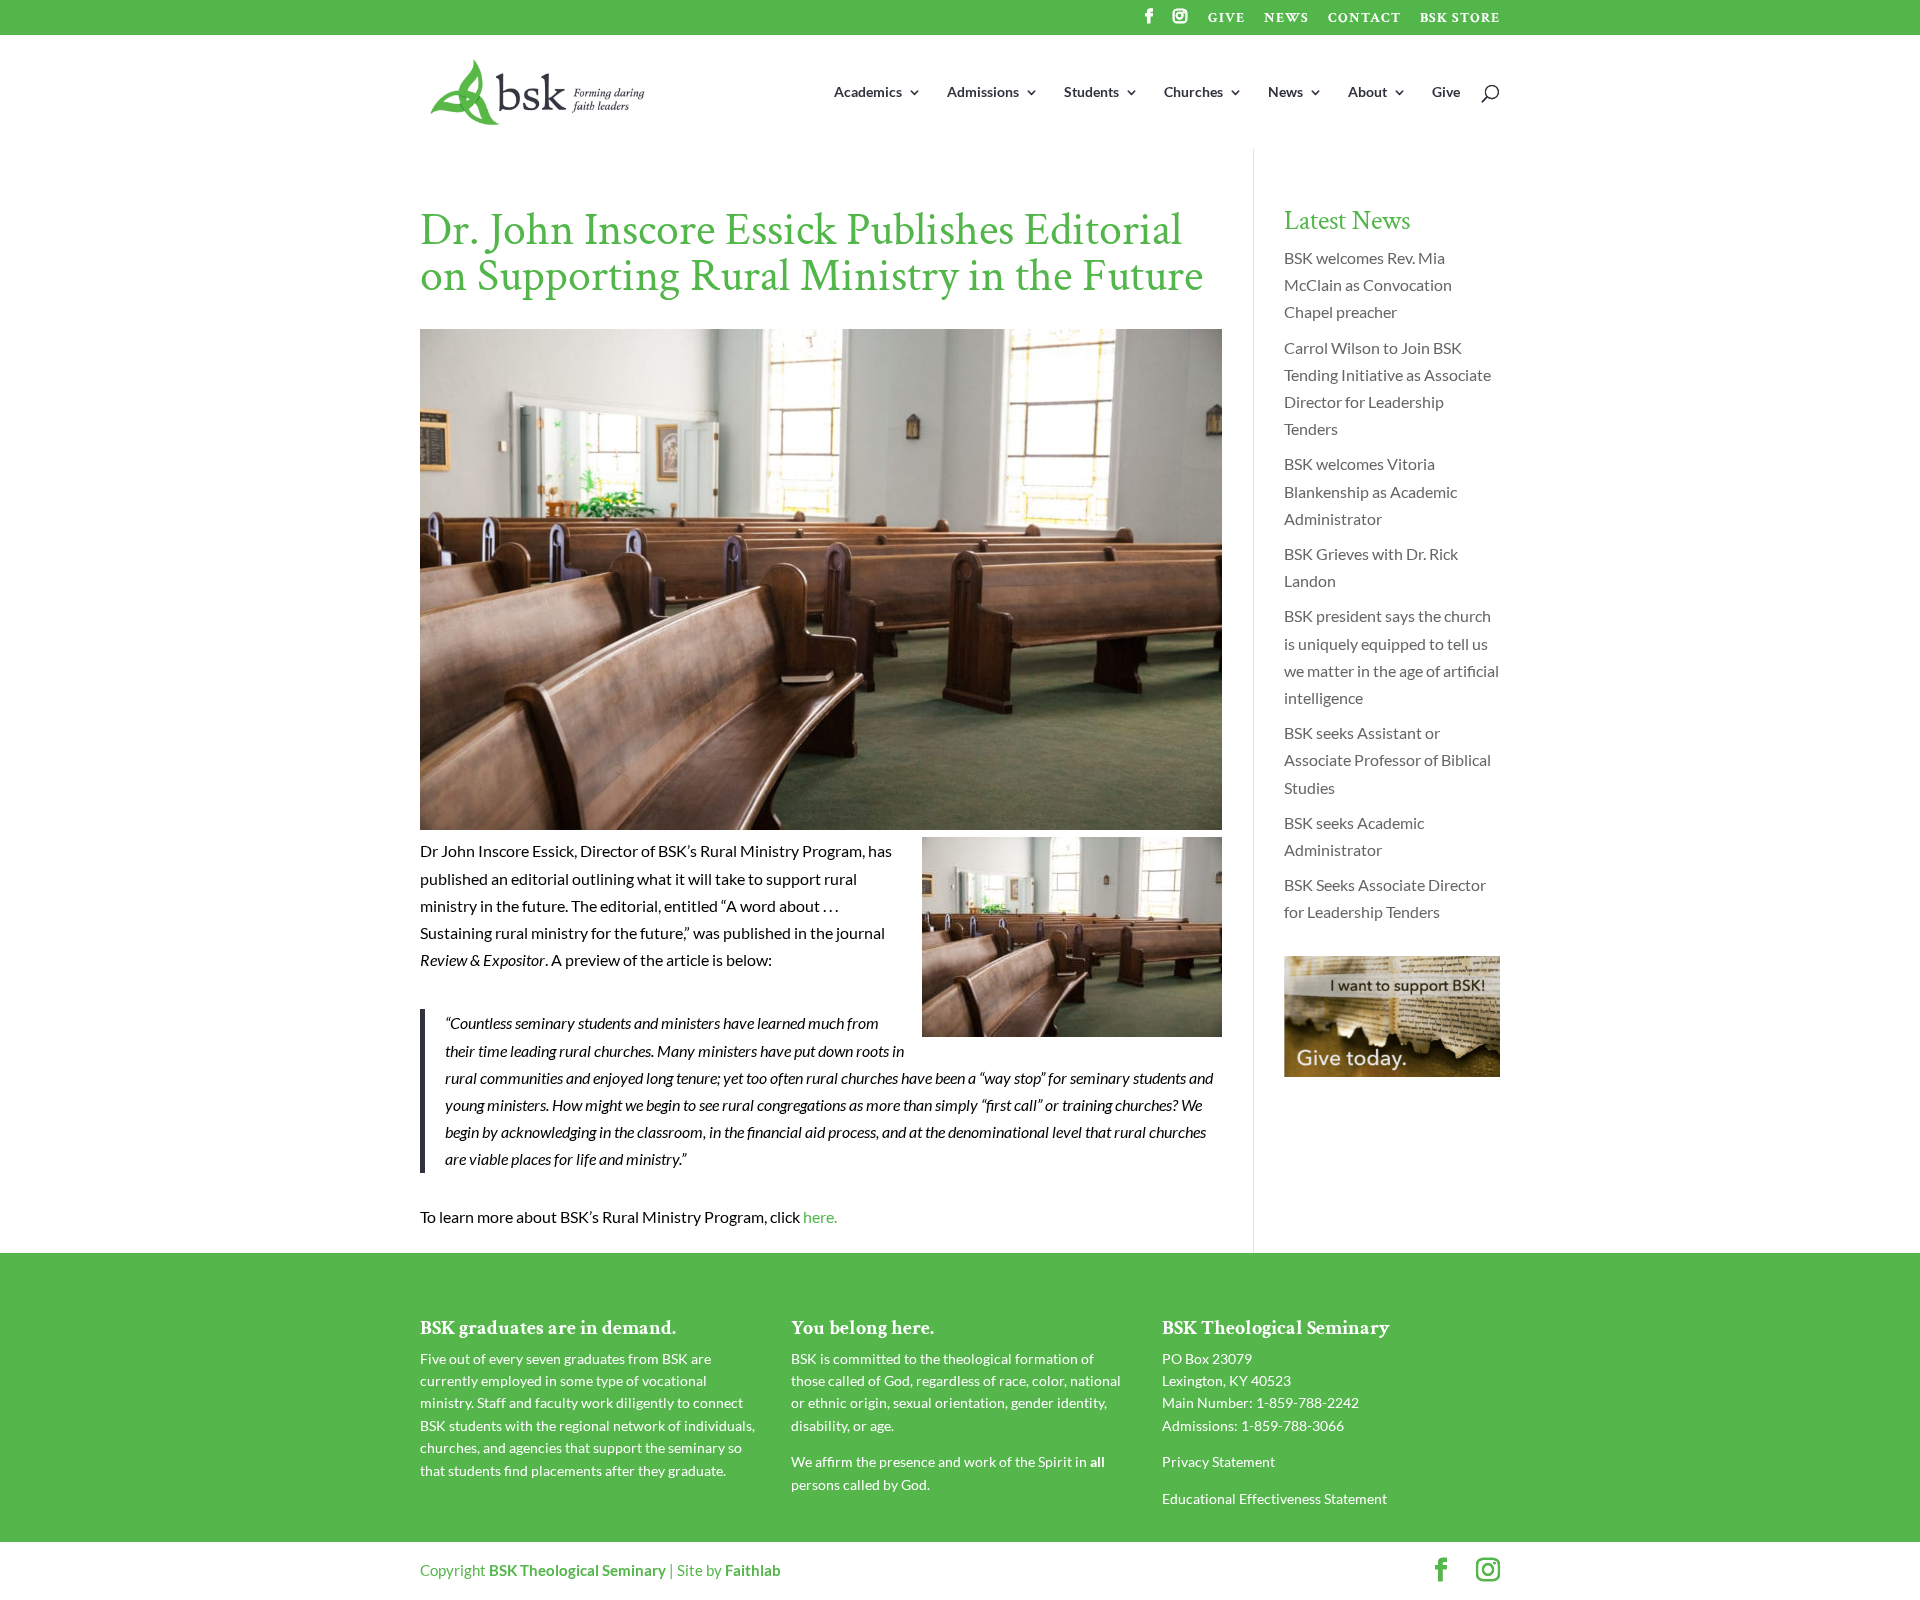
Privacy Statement (1218, 1461)
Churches (1193, 92)
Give (1226, 19)
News (1286, 19)
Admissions (983, 92)
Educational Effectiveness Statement (1274, 1498)
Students (1091, 92)
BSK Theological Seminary (577, 1570)
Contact (1364, 19)
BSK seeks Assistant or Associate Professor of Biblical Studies (1387, 759)
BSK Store (1460, 19)
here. (820, 1216)
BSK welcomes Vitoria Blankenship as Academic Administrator (1370, 490)
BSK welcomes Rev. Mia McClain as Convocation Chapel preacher (1368, 284)
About (1367, 92)
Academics (868, 92)
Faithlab (753, 1570)
